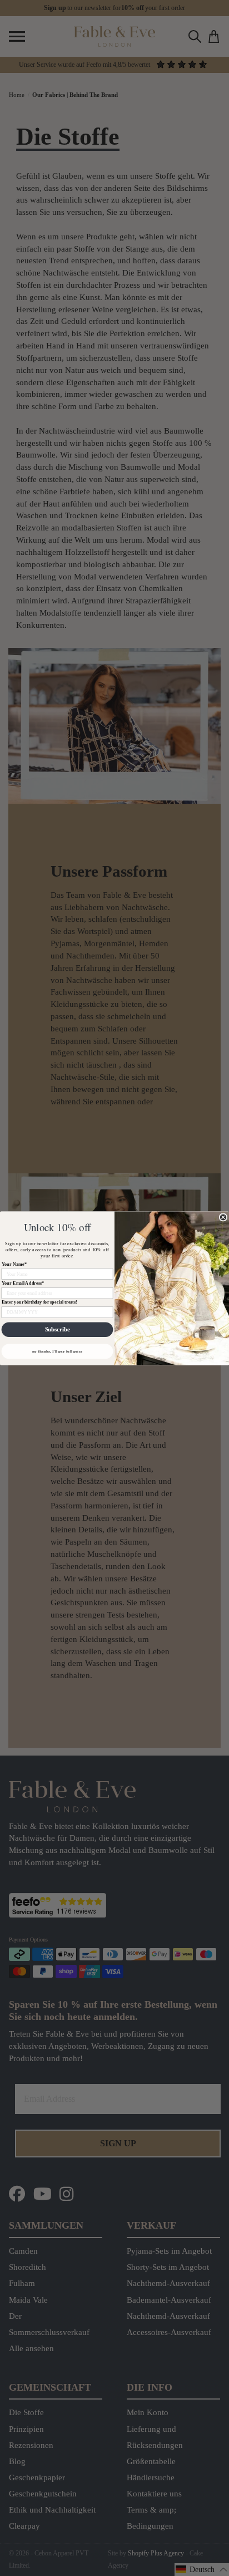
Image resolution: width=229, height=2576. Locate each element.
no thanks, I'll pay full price (57, 1351)
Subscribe (58, 1329)
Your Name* (14, 1264)
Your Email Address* (23, 1283)
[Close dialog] (223, 1217)
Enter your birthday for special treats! (39, 1302)
